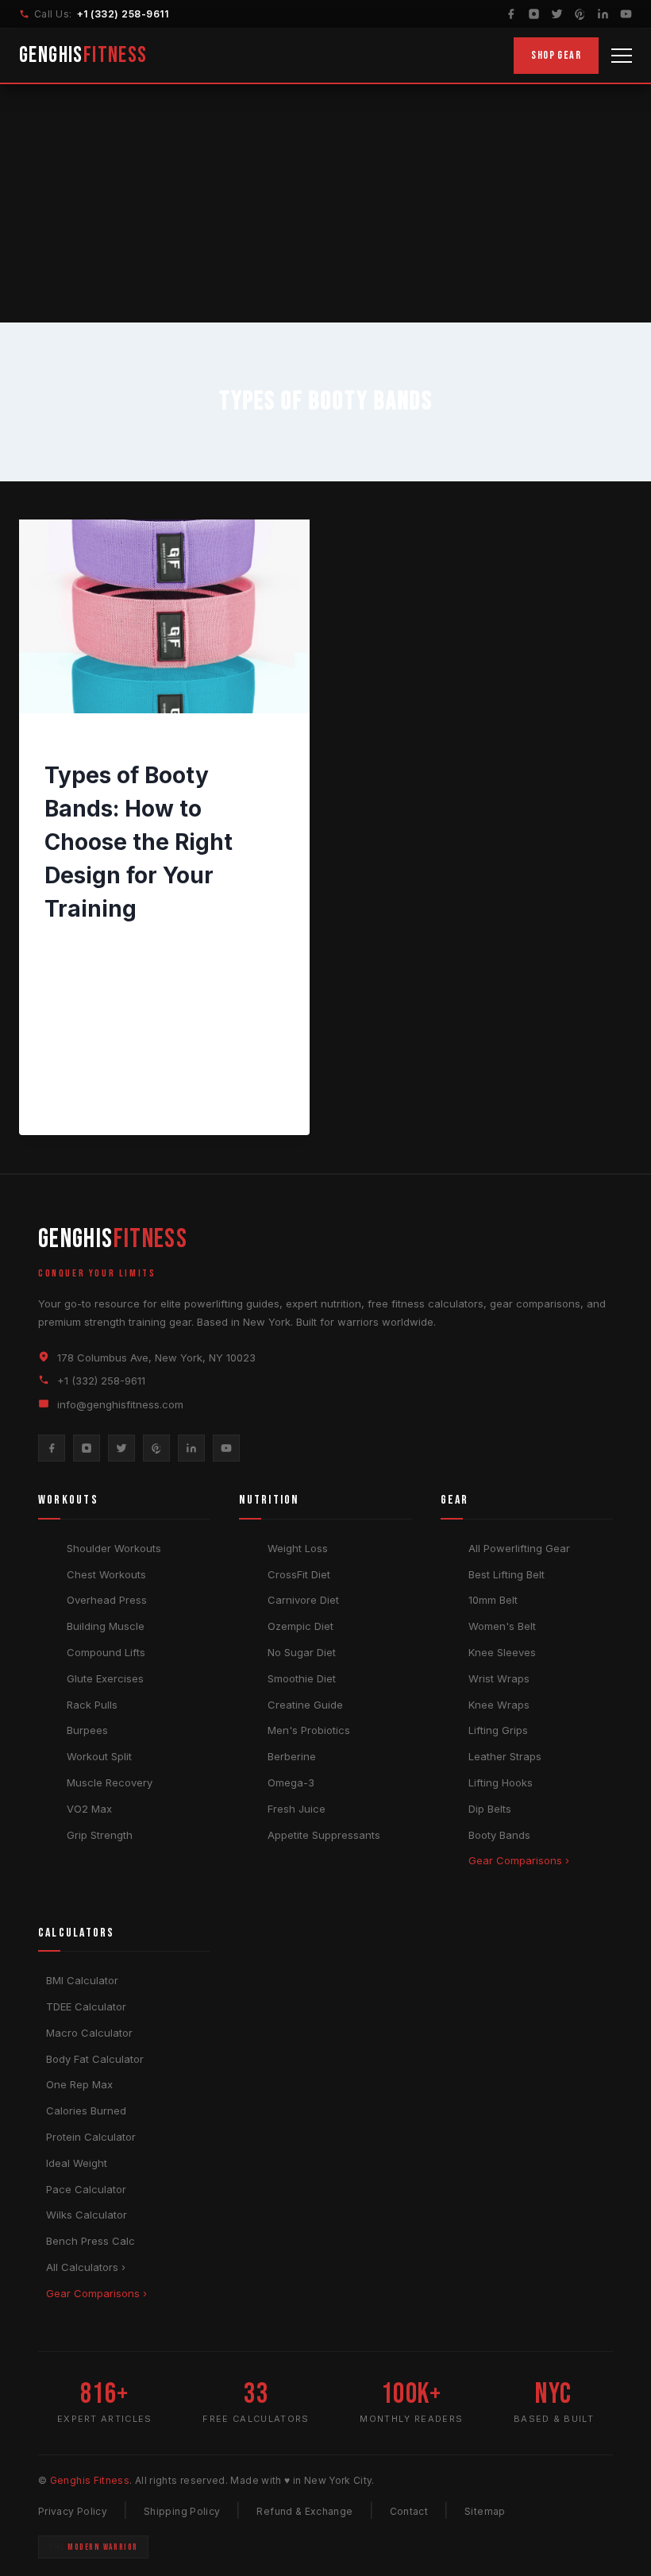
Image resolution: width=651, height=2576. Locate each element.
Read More (87, 1099)
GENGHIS (83, 55)
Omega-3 (291, 1782)
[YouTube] (626, 14)
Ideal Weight (77, 2163)
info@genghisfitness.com (120, 1404)
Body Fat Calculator (95, 2059)
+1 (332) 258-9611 (123, 14)
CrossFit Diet (299, 1574)
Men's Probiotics (309, 1730)
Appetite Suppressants (324, 1835)
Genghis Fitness (100, 944)
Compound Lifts (106, 1652)
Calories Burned (86, 2111)
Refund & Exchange (304, 2511)
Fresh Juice (297, 1809)
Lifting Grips (498, 1730)
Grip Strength (100, 1835)
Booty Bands (499, 1835)
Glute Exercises (105, 1678)
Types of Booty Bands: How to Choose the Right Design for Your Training (139, 842)
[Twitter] (557, 14)
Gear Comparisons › (519, 1860)
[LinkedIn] (603, 14)
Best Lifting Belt (507, 1574)
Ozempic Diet (300, 1626)
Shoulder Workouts (114, 1548)
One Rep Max (79, 2084)
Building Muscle (106, 1626)
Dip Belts (490, 1809)
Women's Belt (502, 1626)
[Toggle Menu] (622, 56)
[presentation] (164, 616)
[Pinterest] (580, 14)
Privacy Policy (73, 2511)
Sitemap (485, 2511)
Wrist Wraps (499, 1678)
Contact (409, 2511)
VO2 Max (89, 1809)
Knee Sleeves (502, 1652)
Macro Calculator (89, 2033)
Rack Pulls (92, 1705)
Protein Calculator (91, 2137)
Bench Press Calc (91, 2241)
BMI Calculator (82, 1980)
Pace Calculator (86, 2189)
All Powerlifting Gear (519, 1548)
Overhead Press (107, 1600)
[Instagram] (534, 14)
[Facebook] (511, 14)
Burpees (87, 1730)
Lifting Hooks (501, 1782)
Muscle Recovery (110, 1782)
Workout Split (99, 1756)
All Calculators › (86, 2267)
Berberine (292, 1756)
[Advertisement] (325, 203)
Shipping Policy (182, 2511)
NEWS (60, 746)
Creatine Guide (305, 1705)
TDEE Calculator (86, 2006)
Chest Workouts (106, 1574)
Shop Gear (556, 55)
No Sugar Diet (302, 1652)
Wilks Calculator (87, 2215)
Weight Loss (298, 1548)
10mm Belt (493, 1600)
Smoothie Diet (302, 1678)
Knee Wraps (499, 1705)
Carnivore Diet (303, 1600)
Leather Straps (505, 1756)
